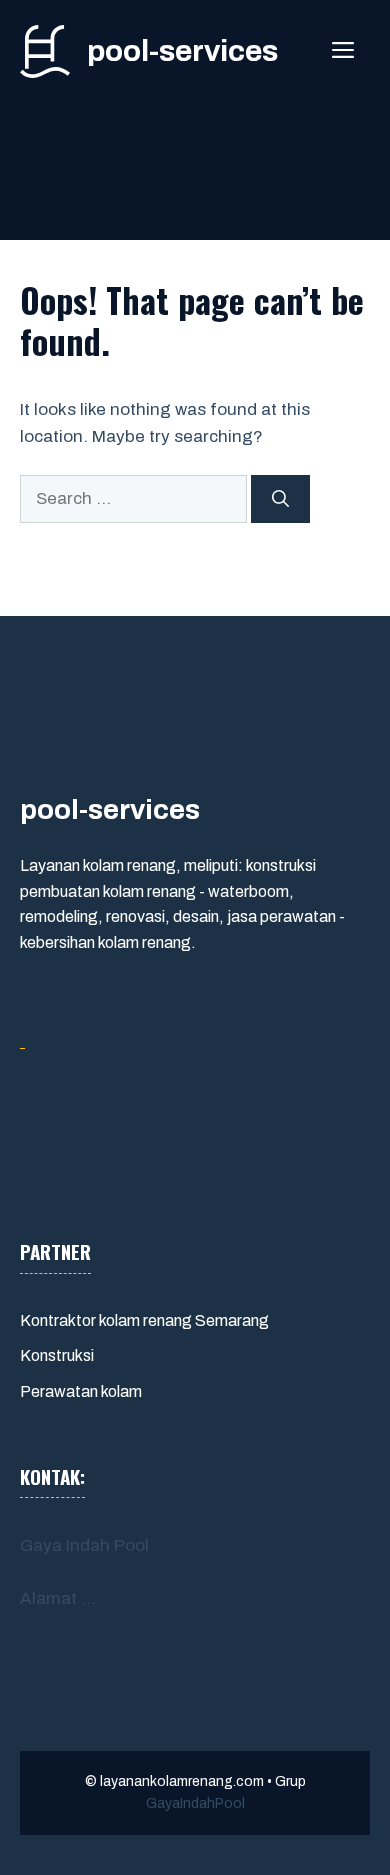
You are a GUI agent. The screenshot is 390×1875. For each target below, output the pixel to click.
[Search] (280, 499)
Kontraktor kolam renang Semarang (144, 1320)
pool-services (182, 51)
